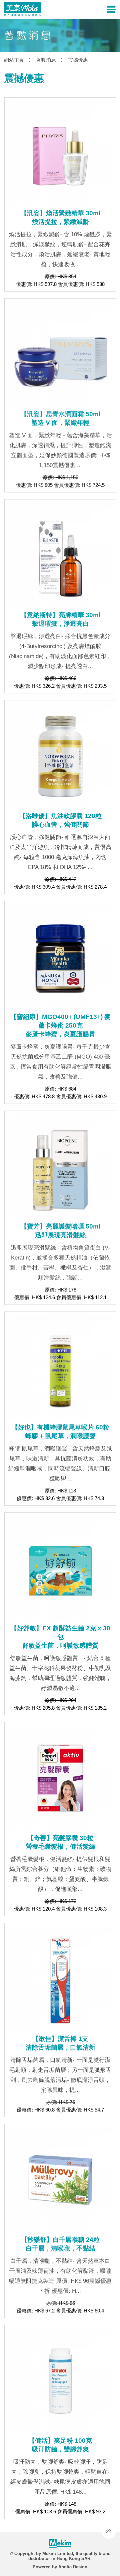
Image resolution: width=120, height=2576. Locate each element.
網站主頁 (14, 60)
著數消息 (46, 60)
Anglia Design (73, 2567)
